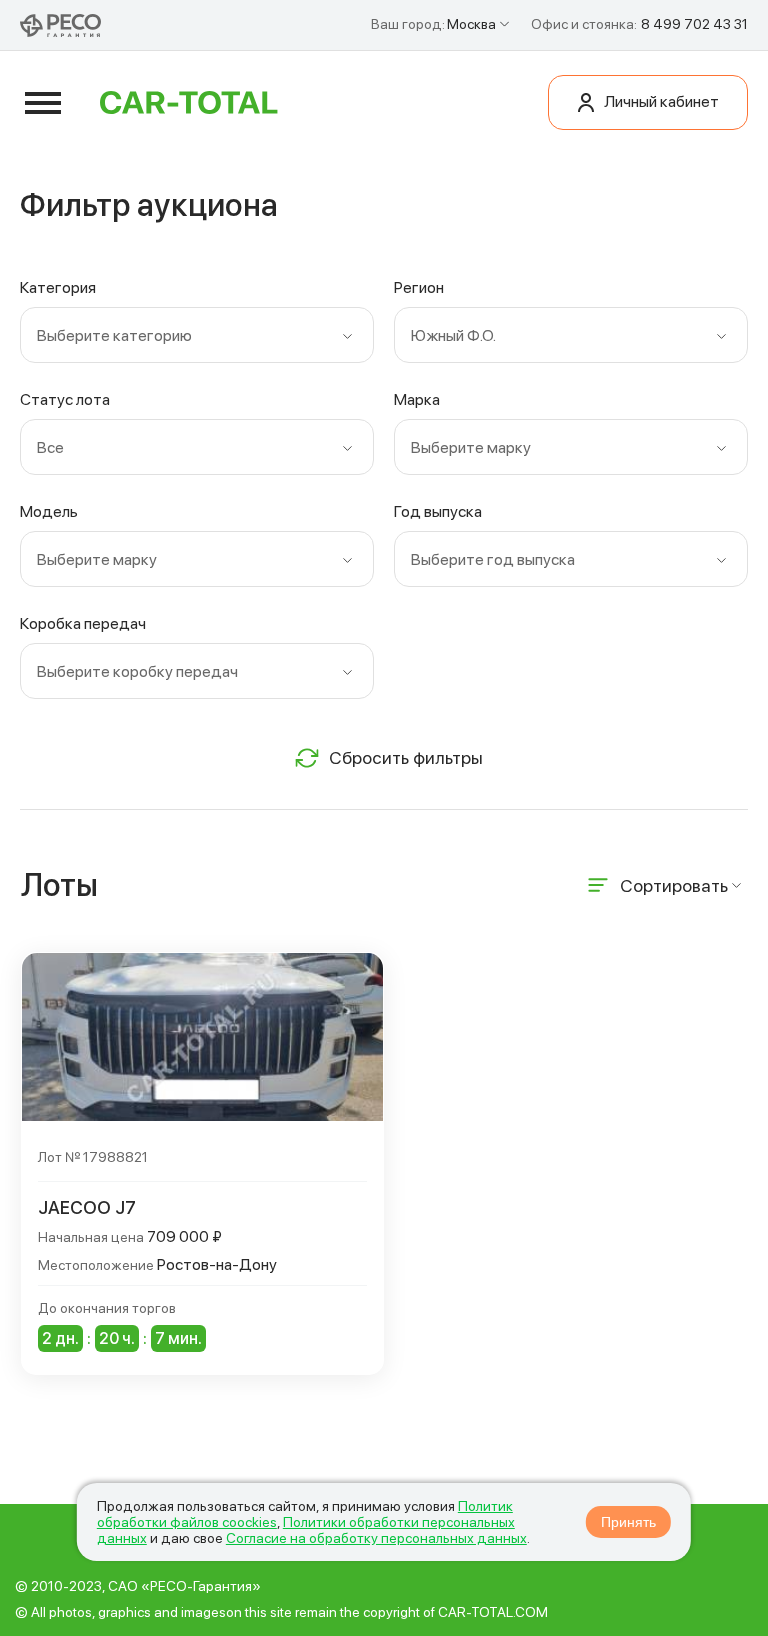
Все (50, 447)
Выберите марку (471, 447)
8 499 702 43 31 (694, 24)
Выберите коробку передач (137, 671)
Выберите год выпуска (493, 559)
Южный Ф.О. (453, 335)
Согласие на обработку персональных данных (376, 1538)
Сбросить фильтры (406, 757)
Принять (628, 1522)
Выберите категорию (114, 335)
